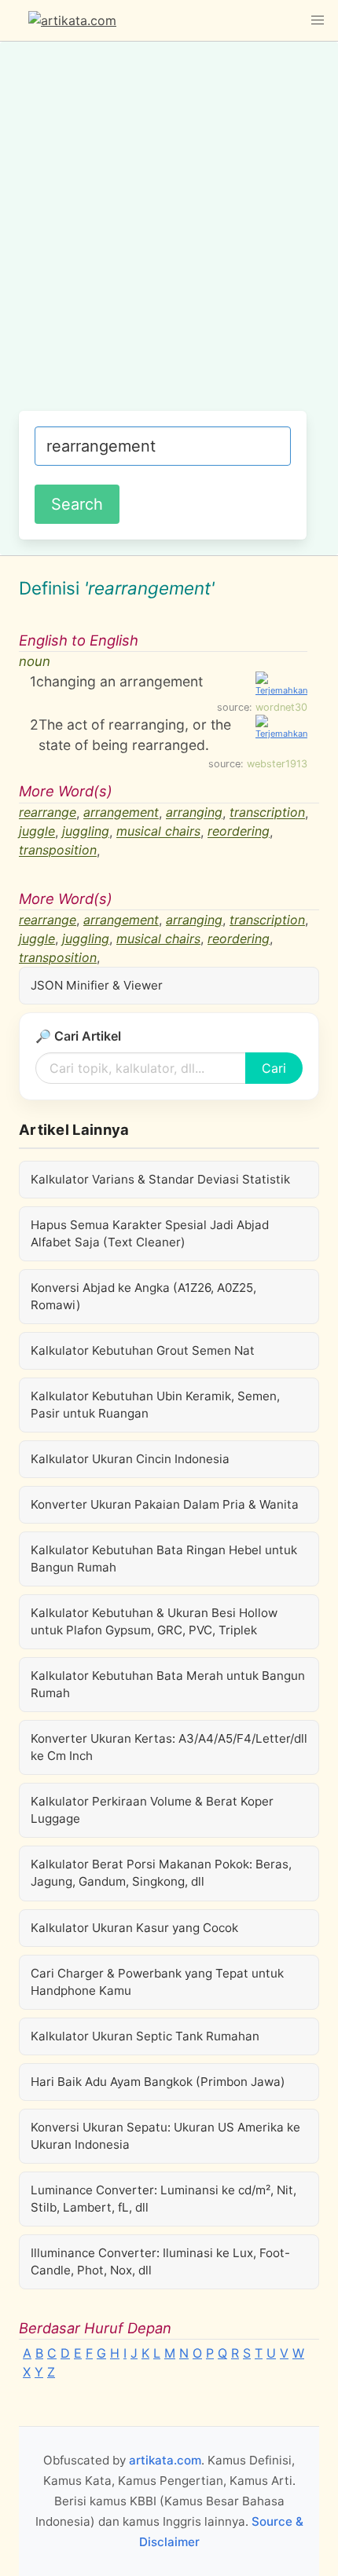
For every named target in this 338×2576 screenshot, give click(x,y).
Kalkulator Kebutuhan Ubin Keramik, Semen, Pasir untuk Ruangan (155, 1405)
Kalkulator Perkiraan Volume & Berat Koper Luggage (152, 1810)
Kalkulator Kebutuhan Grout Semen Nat (143, 1350)
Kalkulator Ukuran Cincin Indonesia (130, 1459)
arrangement (121, 813)
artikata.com (165, 2460)
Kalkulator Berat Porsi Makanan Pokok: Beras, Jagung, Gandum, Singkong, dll (161, 1873)
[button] (318, 20)
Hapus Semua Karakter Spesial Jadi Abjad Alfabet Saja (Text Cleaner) (150, 1233)
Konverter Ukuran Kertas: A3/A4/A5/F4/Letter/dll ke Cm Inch (169, 1747)
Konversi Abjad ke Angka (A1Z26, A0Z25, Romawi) (143, 1296)
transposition (58, 851)
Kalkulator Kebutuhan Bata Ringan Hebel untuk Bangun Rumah (164, 1559)
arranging (194, 813)
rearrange (48, 813)
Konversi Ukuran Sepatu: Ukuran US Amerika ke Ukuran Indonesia (165, 2136)
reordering (239, 832)
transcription (267, 813)
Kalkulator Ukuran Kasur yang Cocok (134, 1928)
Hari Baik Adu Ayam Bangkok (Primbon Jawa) (158, 2082)
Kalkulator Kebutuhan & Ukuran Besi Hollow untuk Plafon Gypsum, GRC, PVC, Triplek (154, 1621)
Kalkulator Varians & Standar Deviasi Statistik (160, 1179)
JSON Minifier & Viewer (97, 985)
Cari (274, 1068)
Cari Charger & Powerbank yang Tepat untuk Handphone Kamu (157, 1982)
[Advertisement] (169, 234)
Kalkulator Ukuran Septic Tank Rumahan (145, 2036)
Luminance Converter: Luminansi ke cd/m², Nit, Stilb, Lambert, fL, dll (163, 2199)
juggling (86, 832)
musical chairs (158, 832)
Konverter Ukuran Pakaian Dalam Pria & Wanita (165, 1504)
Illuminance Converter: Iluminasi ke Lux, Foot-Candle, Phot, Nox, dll (160, 2261)
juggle (37, 832)
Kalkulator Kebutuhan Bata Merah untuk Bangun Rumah (168, 1684)
